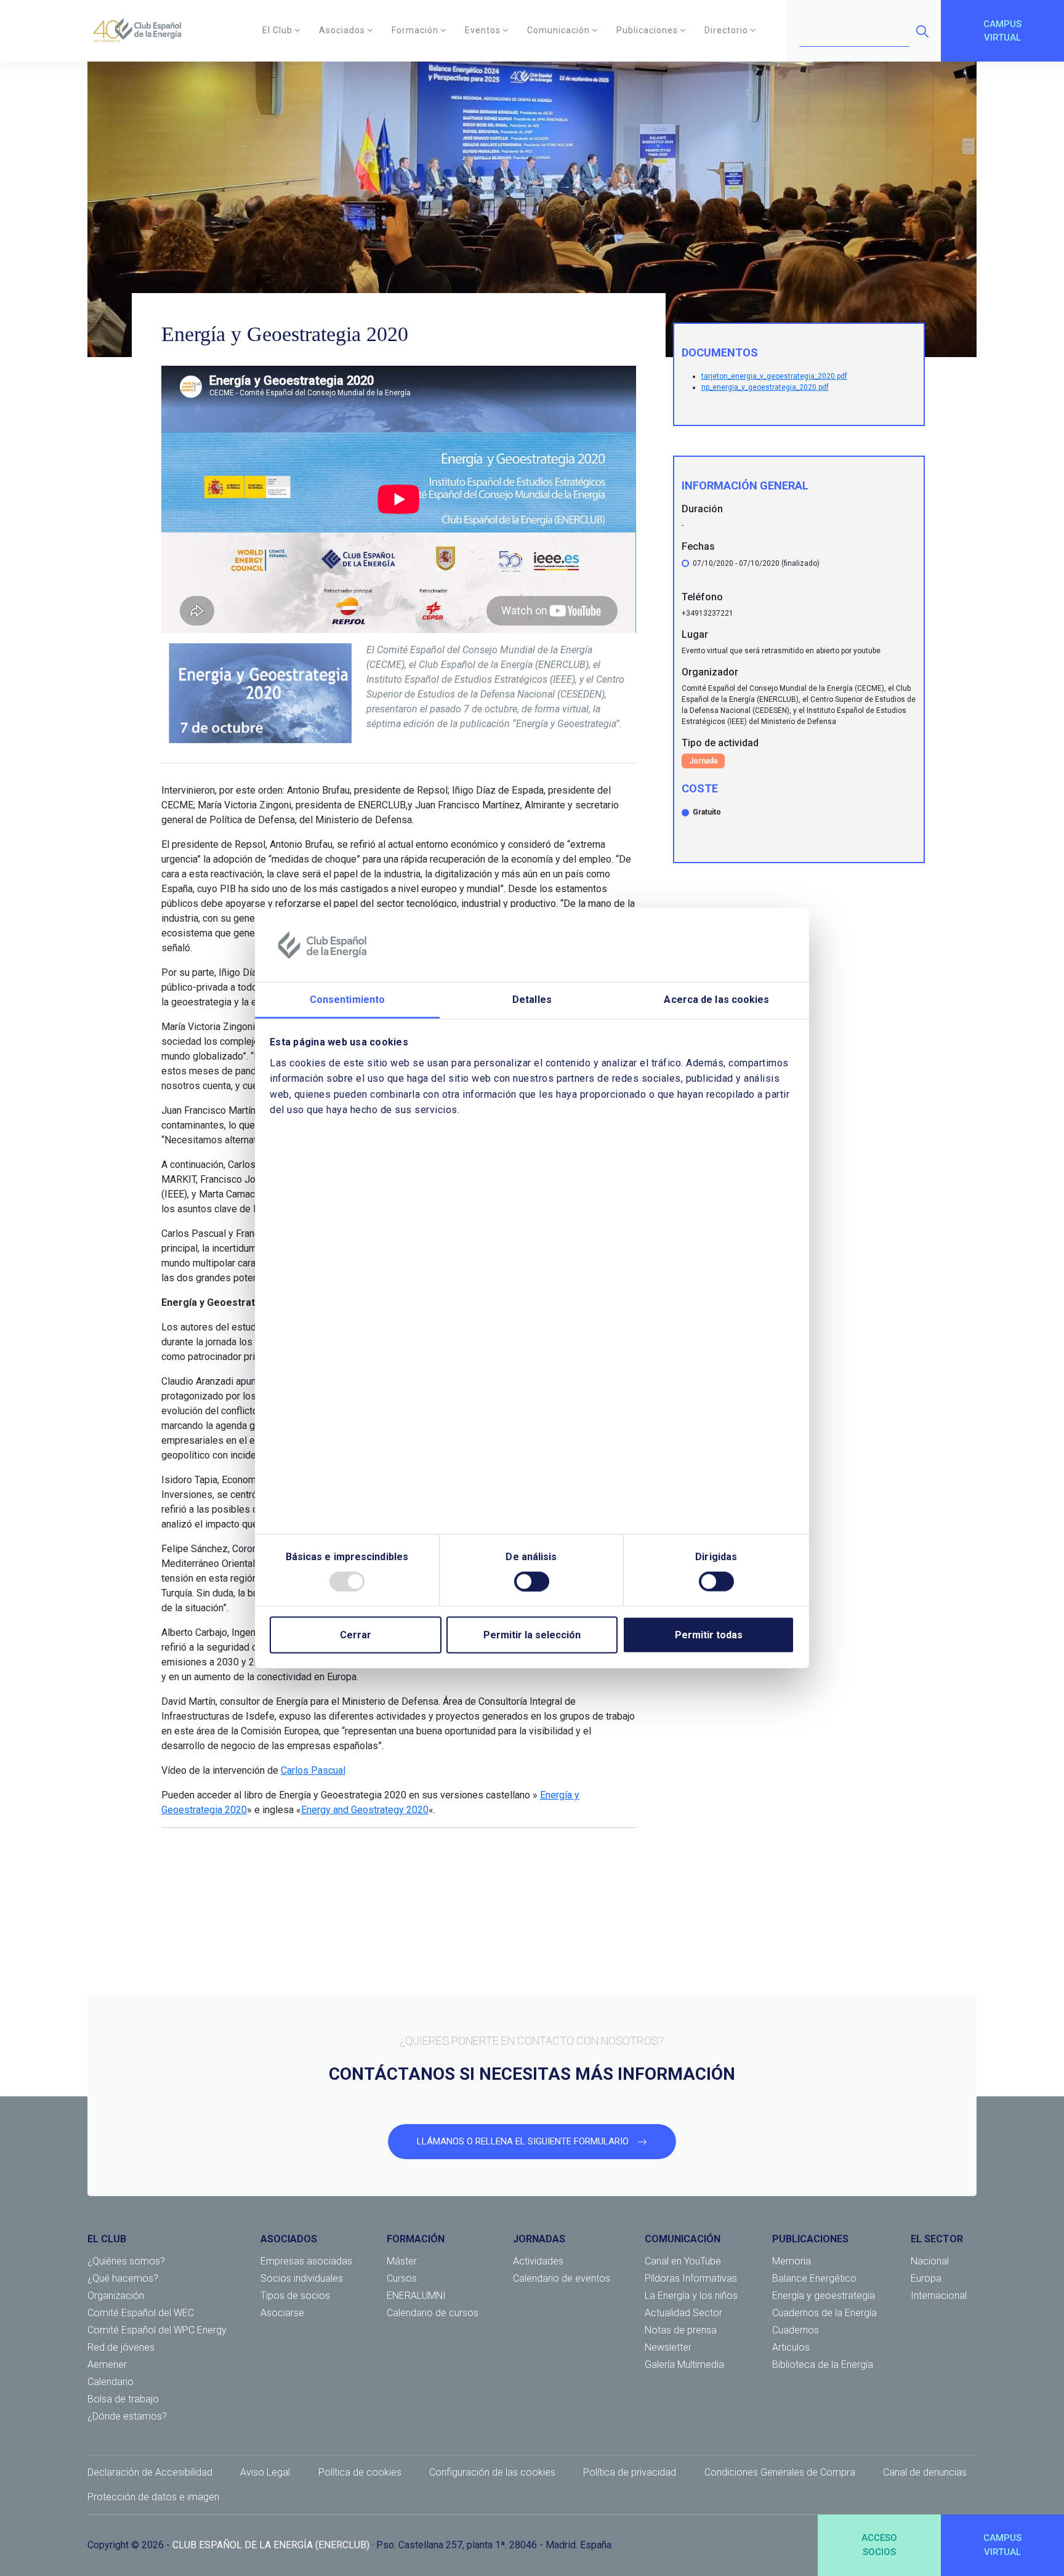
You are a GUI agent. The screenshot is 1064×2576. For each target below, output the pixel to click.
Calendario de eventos (562, 2278)
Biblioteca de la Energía (823, 2365)
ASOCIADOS (289, 2239)
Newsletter (668, 2347)
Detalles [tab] (532, 1000)
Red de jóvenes (121, 2347)
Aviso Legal (265, 2472)
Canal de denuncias (925, 2472)
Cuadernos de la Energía (824, 2313)
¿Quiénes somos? (126, 2261)
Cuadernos (796, 2330)
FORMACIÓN (416, 2239)
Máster (402, 2261)
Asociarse (282, 2313)
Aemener (107, 2365)
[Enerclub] (142, 31)
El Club (277, 30)
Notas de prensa (681, 2330)
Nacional (930, 2261)
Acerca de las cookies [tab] (716, 1000)
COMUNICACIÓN (683, 2239)
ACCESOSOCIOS (879, 2545)
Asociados (342, 30)
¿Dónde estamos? (127, 2416)
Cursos (402, 2278)
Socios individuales (302, 2278)
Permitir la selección (532, 1634)
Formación (415, 30)
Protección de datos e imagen (153, 2497)
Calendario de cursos (433, 2313)
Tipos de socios (295, 2296)
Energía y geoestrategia (824, 2296)
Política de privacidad (630, 2472)
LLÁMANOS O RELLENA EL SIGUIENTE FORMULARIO (524, 2141)
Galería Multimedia (684, 2365)
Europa (926, 2278)
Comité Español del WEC (141, 2313)
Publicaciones (647, 30)
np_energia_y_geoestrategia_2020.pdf (765, 387)
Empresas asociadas (306, 2261)
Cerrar (356, 1634)
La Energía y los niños (691, 2296)
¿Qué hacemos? (123, 2278)
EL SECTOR (937, 2239)
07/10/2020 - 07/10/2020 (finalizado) (756, 563)
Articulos (791, 2347)
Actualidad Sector (683, 2313)
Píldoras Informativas (691, 2278)
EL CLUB (107, 2239)
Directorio (726, 30)
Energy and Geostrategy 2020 (365, 1810)
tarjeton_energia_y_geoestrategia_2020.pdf (774, 376)
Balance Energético (814, 2278)
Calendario (111, 2382)
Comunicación (558, 30)
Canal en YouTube (683, 2261)
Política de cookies (360, 2472)
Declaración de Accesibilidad (150, 2472)
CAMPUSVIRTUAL (1002, 31)
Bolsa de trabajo (123, 2399)
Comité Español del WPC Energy (157, 2330)
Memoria (792, 2261)
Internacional (939, 2296)
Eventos (483, 30)
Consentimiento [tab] (347, 1000)
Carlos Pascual (313, 1770)
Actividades (538, 2261)
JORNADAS (539, 2239)
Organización (116, 2296)
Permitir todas (709, 1634)
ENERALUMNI (416, 2296)
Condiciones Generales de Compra (780, 2472)
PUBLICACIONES (810, 2239)
